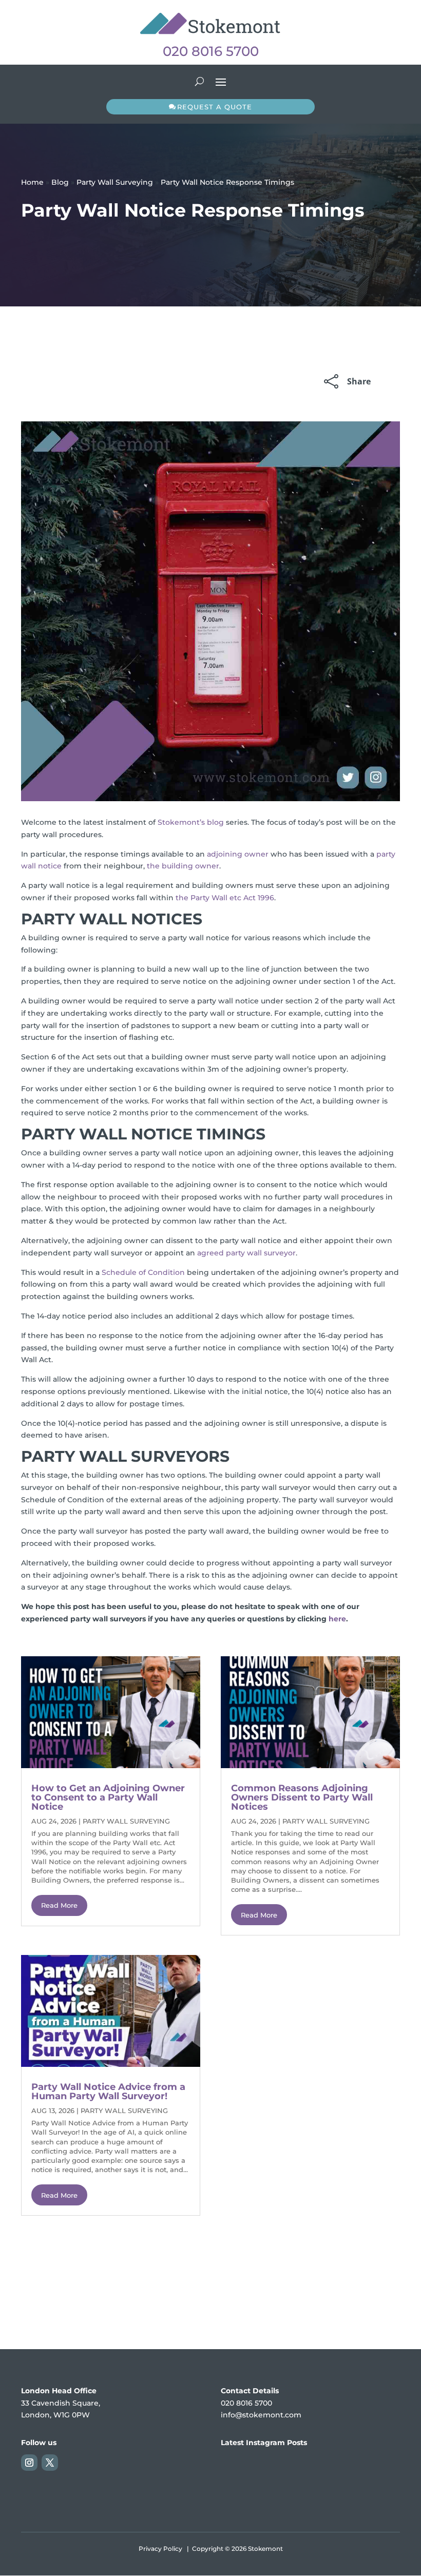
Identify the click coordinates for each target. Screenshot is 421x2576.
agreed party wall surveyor (246, 1253)
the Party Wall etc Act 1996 (225, 898)
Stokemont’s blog (191, 822)
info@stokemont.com (261, 2415)
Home (32, 182)
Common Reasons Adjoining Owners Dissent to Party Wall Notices (302, 1797)
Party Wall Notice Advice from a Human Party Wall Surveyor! (108, 2091)
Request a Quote (215, 107)
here (337, 1619)
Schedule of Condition (143, 1272)
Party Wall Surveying (115, 182)
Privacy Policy (160, 2549)
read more (59, 1905)
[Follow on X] (50, 2463)
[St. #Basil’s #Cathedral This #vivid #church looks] (311, 2483)
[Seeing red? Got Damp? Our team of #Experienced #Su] (372, 2483)
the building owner (183, 866)
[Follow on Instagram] (29, 2463)
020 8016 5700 (211, 51)
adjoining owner (238, 854)
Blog (60, 182)
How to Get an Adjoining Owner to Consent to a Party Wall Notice (108, 1797)
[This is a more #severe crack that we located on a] (249, 2483)
